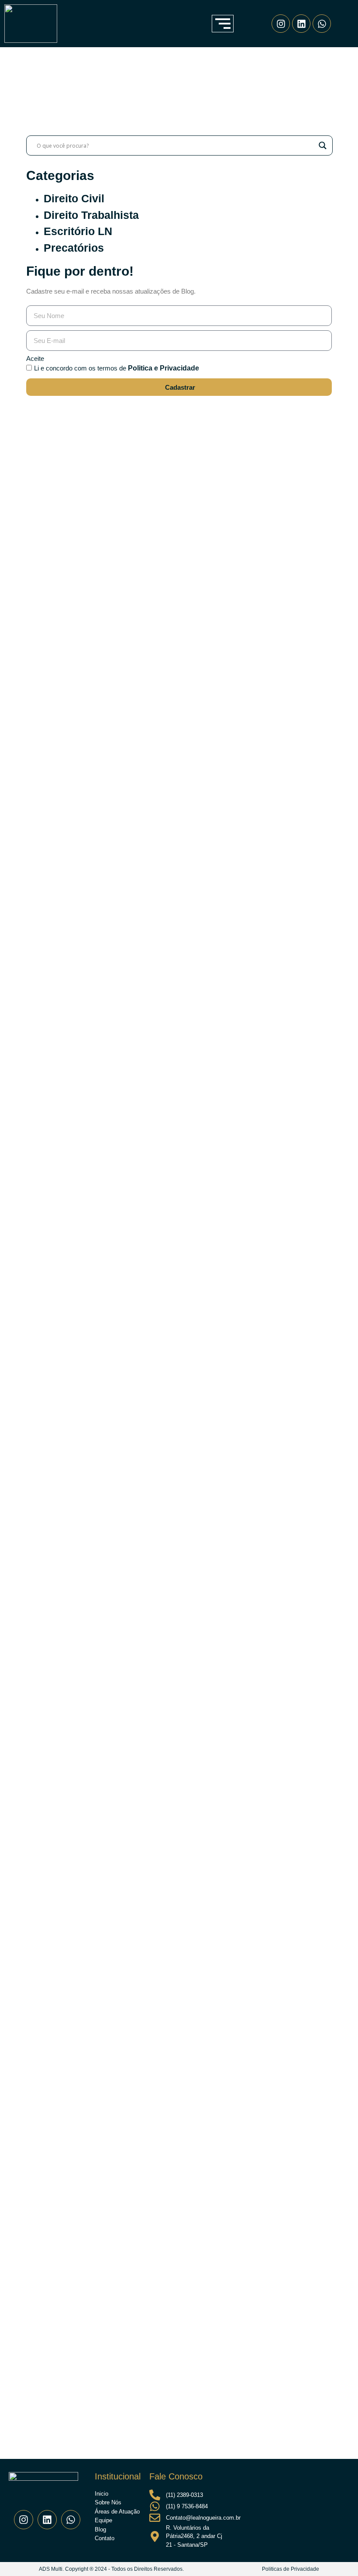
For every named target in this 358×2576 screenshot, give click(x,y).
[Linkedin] (301, 24)
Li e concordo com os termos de (117, 368)
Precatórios (74, 248)
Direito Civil (74, 198)
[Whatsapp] (322, 24)
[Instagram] (281, 24)
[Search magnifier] (323, 145)
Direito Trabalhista (91, 215)
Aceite (35, 358)
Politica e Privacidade (164, 368)
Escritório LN (78, 231)
